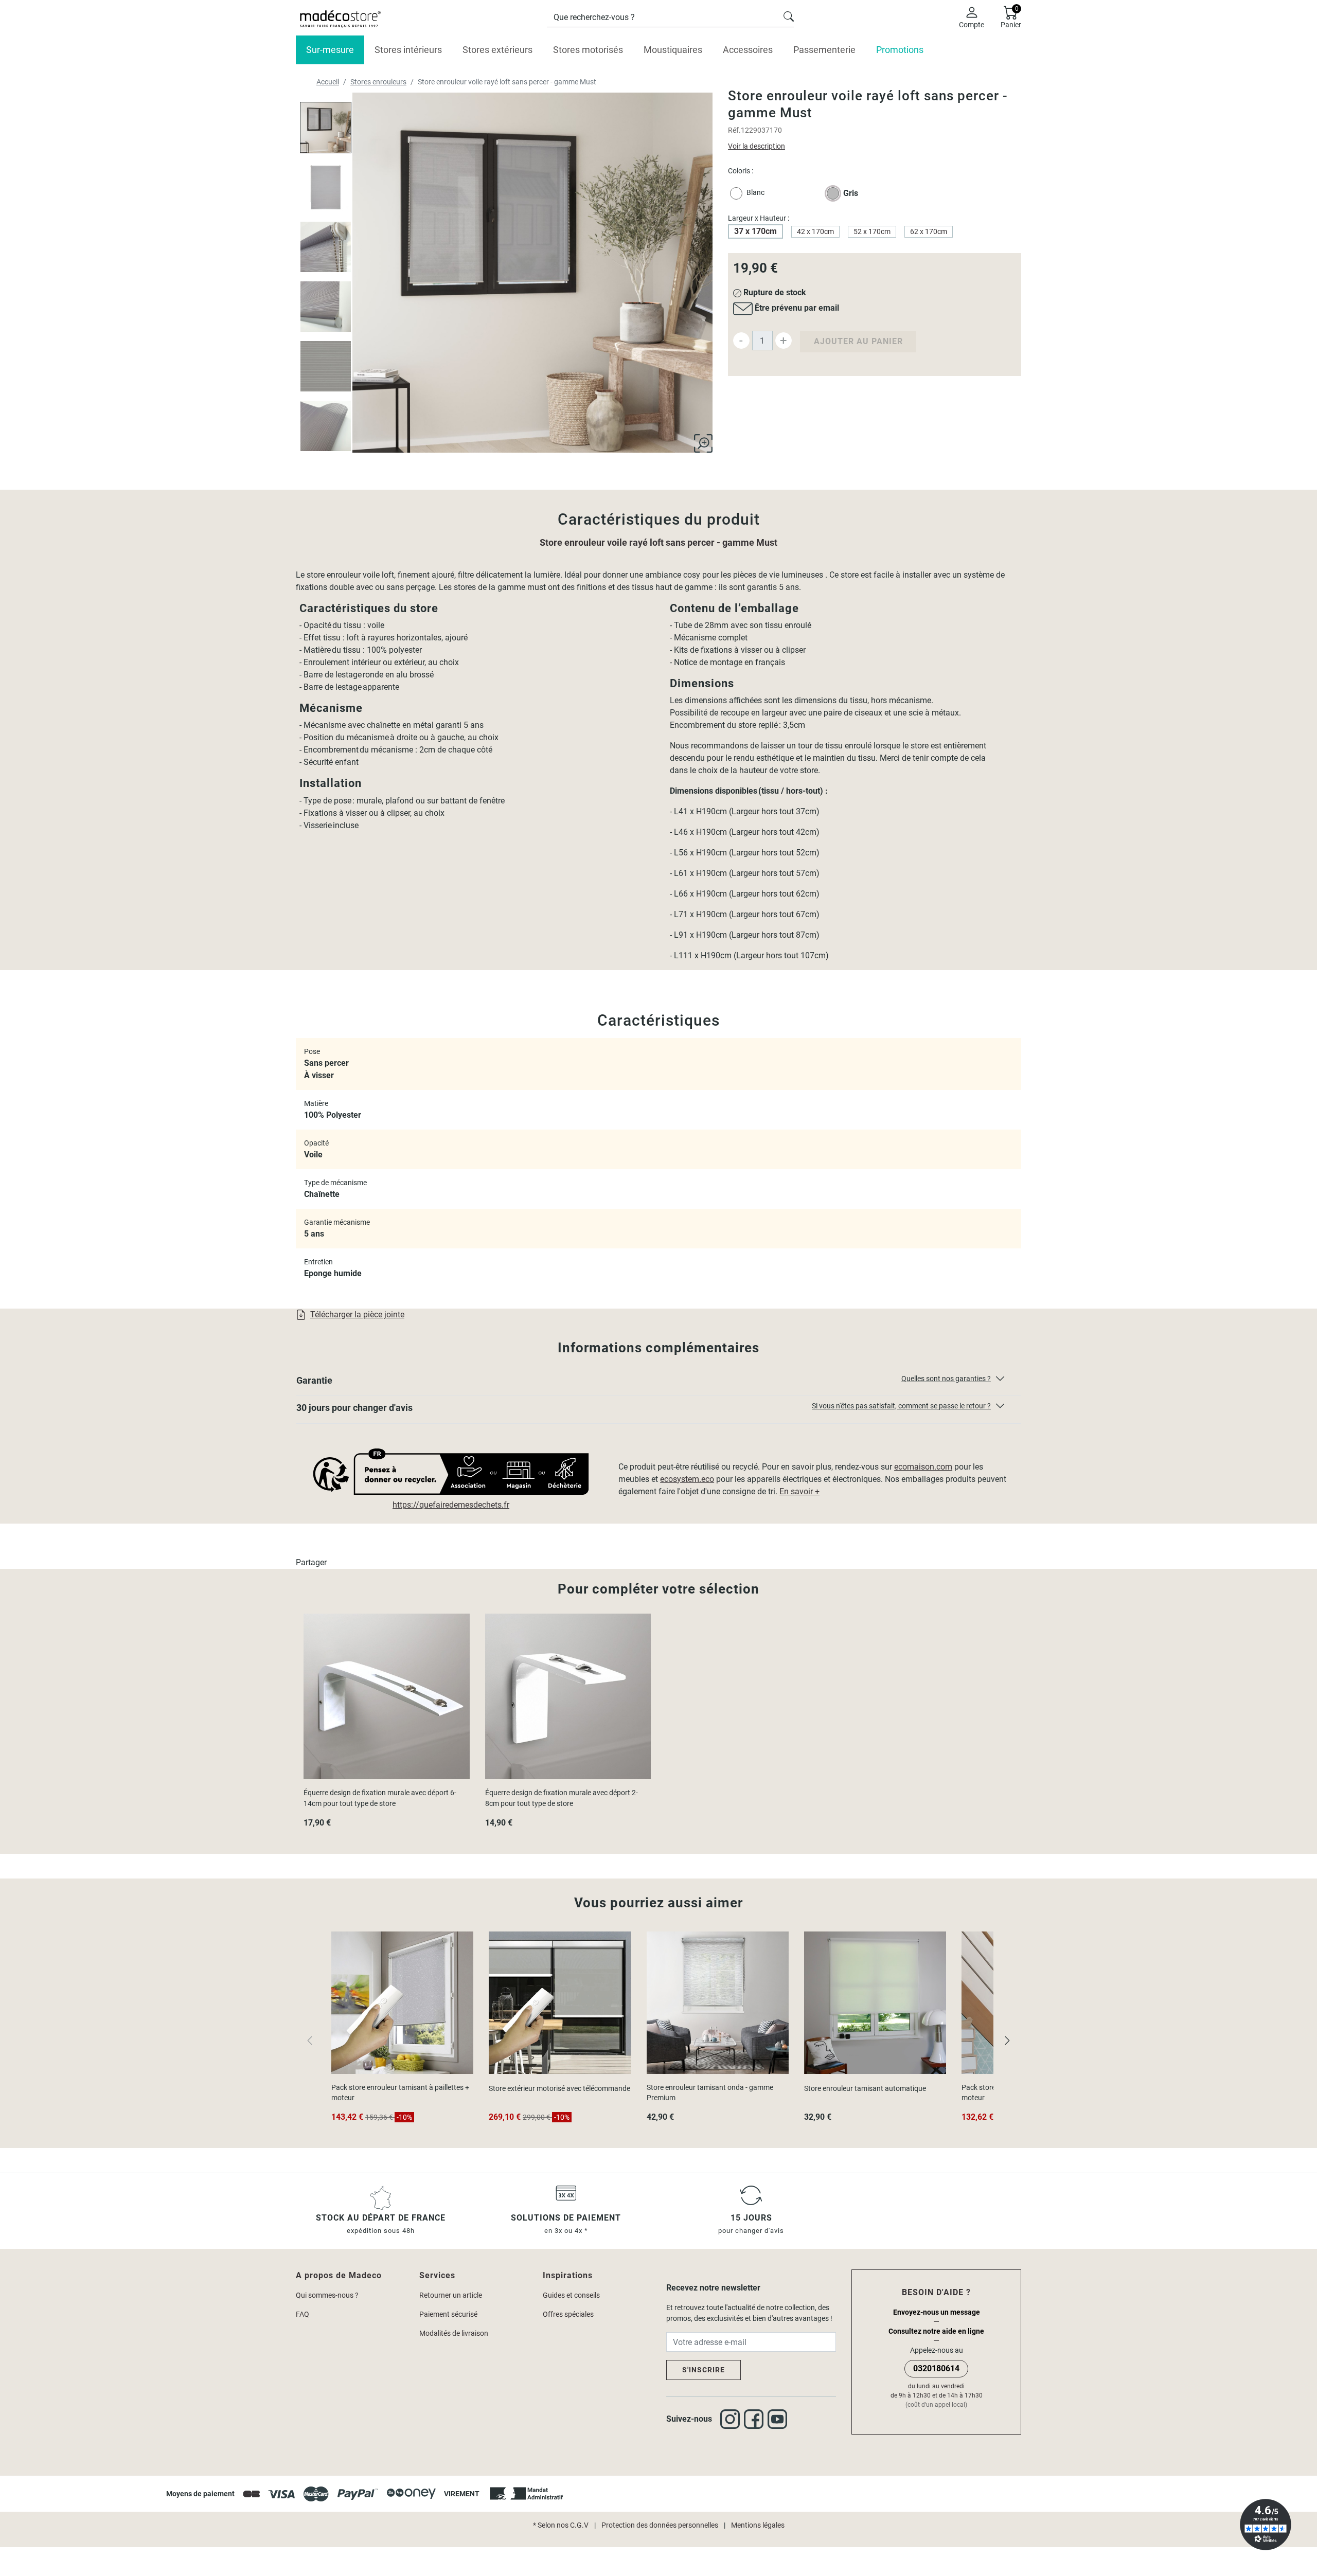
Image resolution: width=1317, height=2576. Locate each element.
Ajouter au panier (858, 341)
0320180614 (936, 2368)
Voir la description (757, 146)
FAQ (302, 2314)
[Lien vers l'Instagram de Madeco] (732, 2419)
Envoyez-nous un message (937, 2312)
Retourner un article (451, 2295)
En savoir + (799, 1491)
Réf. (734, 130)
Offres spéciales (568, 2314)
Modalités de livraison (454, 2333)
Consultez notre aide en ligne (936, 2331)
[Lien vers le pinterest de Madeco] (779, 2419)
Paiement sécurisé (448, 2314)
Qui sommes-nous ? (327, 2295)
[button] (658, 1383)
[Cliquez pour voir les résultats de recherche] (789, 15)
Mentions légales (758, 2525)
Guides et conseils (571, 2295)
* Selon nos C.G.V (561, 2525)
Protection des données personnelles (660, 2525)
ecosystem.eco (687, 1479)
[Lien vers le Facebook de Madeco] (756, 2419)
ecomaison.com (923, 1467)
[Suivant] (1007, 2040)
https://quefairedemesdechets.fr (451, 1505)
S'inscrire (704, 2370)
